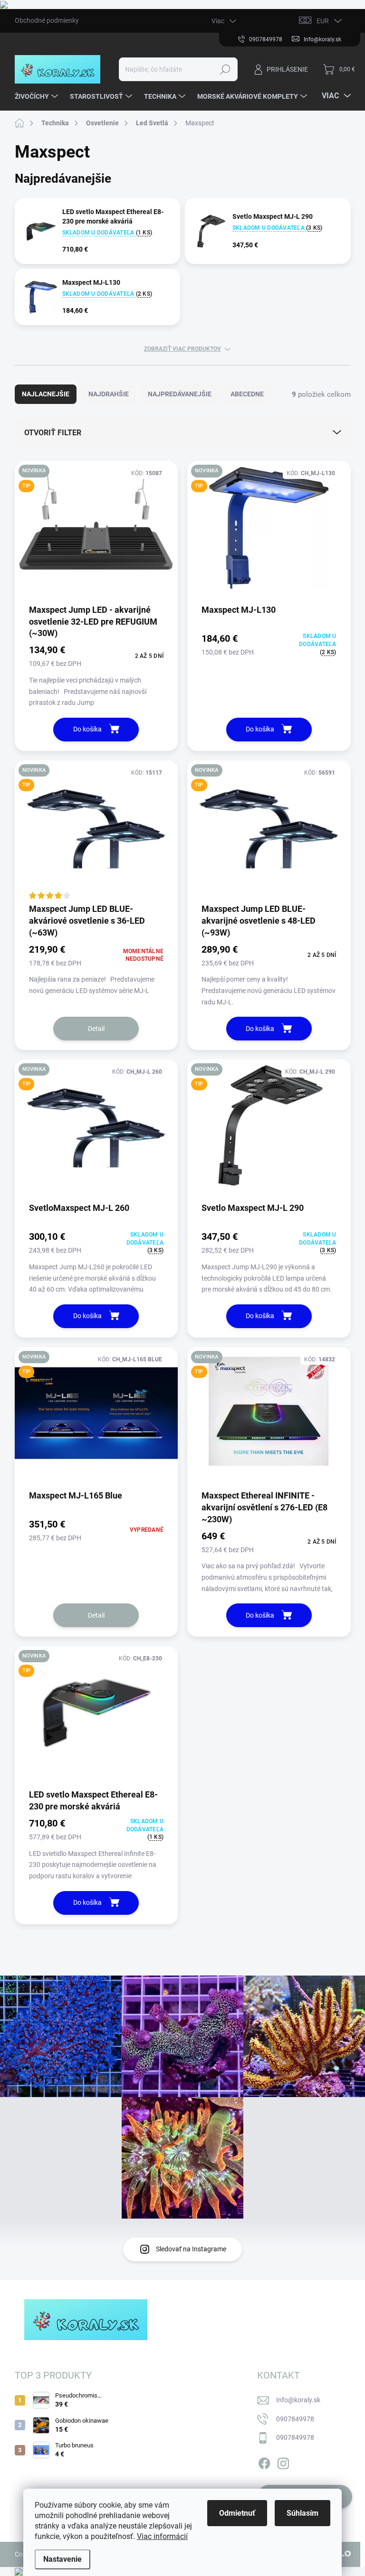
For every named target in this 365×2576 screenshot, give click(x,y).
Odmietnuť (237, 2513)
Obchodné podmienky (47, 20)
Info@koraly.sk (298, 2400)
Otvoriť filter (53, 433)
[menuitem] (38, 96)
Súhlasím (303, 2513)
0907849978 (295, 2419)
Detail (96, 1029)
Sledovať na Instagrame (191, 2249)
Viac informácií (162, 2536)
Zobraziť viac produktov (182, 349)
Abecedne (247, 394)
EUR (323, 21)
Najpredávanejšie (180, 394)
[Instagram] (283, 2462)
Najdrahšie (109, 394)
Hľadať (225, 69)
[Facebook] (264, 2462)
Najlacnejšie (46, 394)
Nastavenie (62, 2559)
